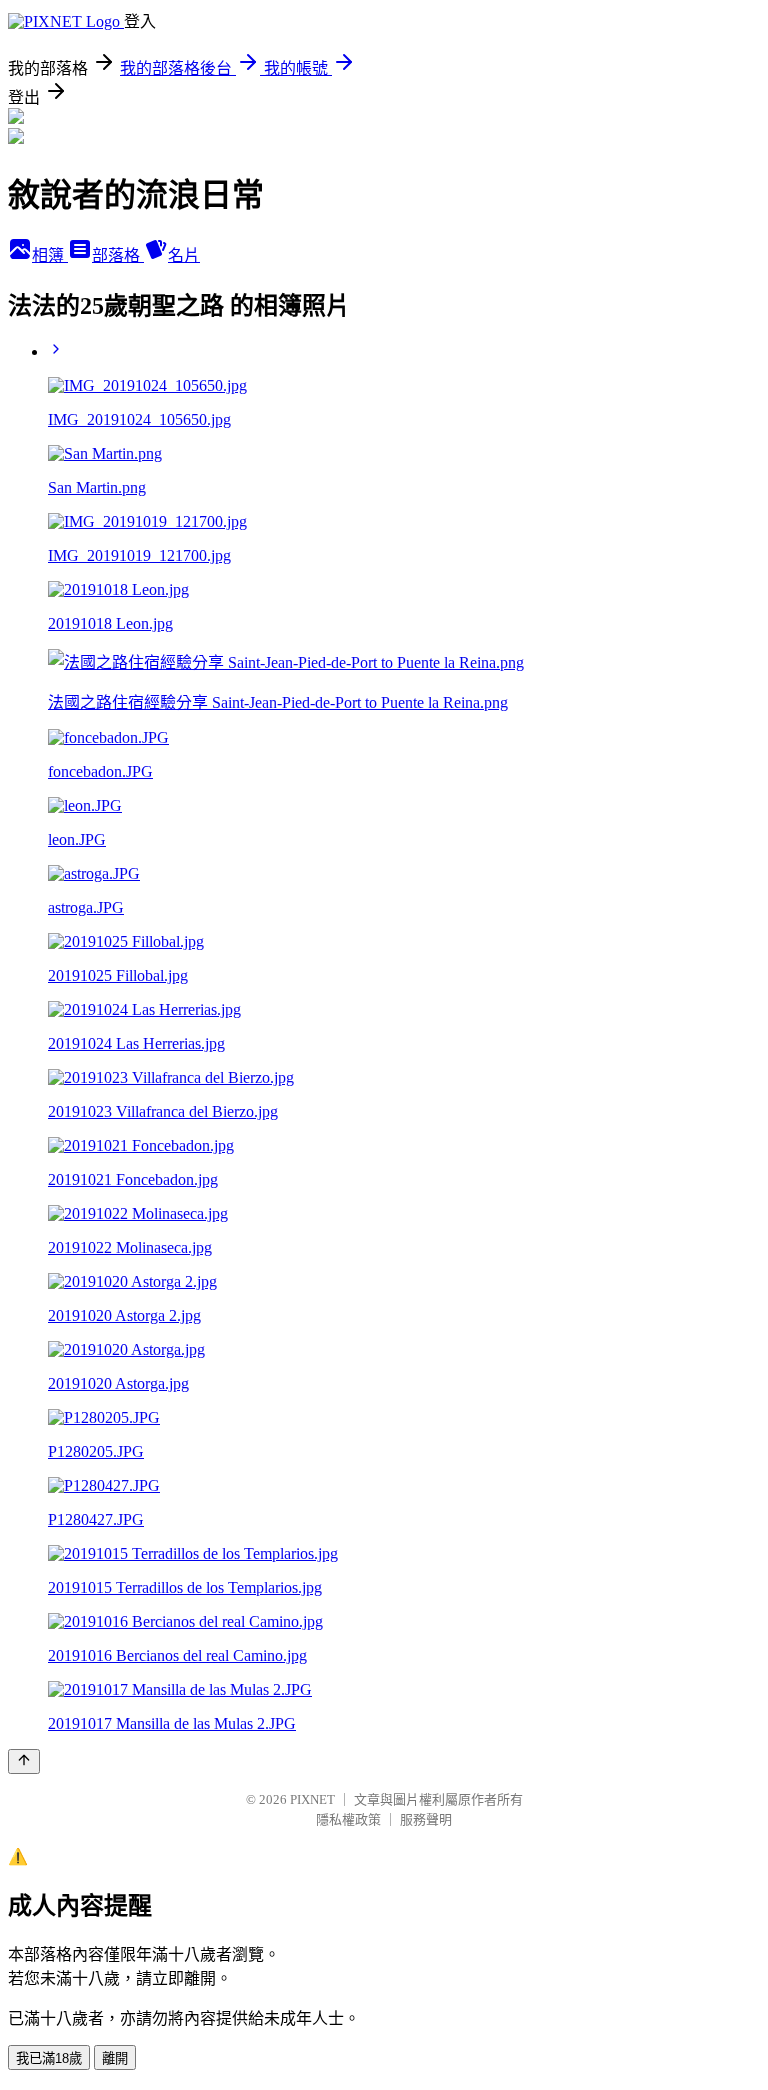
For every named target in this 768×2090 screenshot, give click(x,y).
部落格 (118, 255)
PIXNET (312, 1799)
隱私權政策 (348, 1819)
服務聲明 (426, 1819)
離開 (115, 2058)
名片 (184, 255)
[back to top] (24, 1761)
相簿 (50, 255)
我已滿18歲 (49, 2058)
